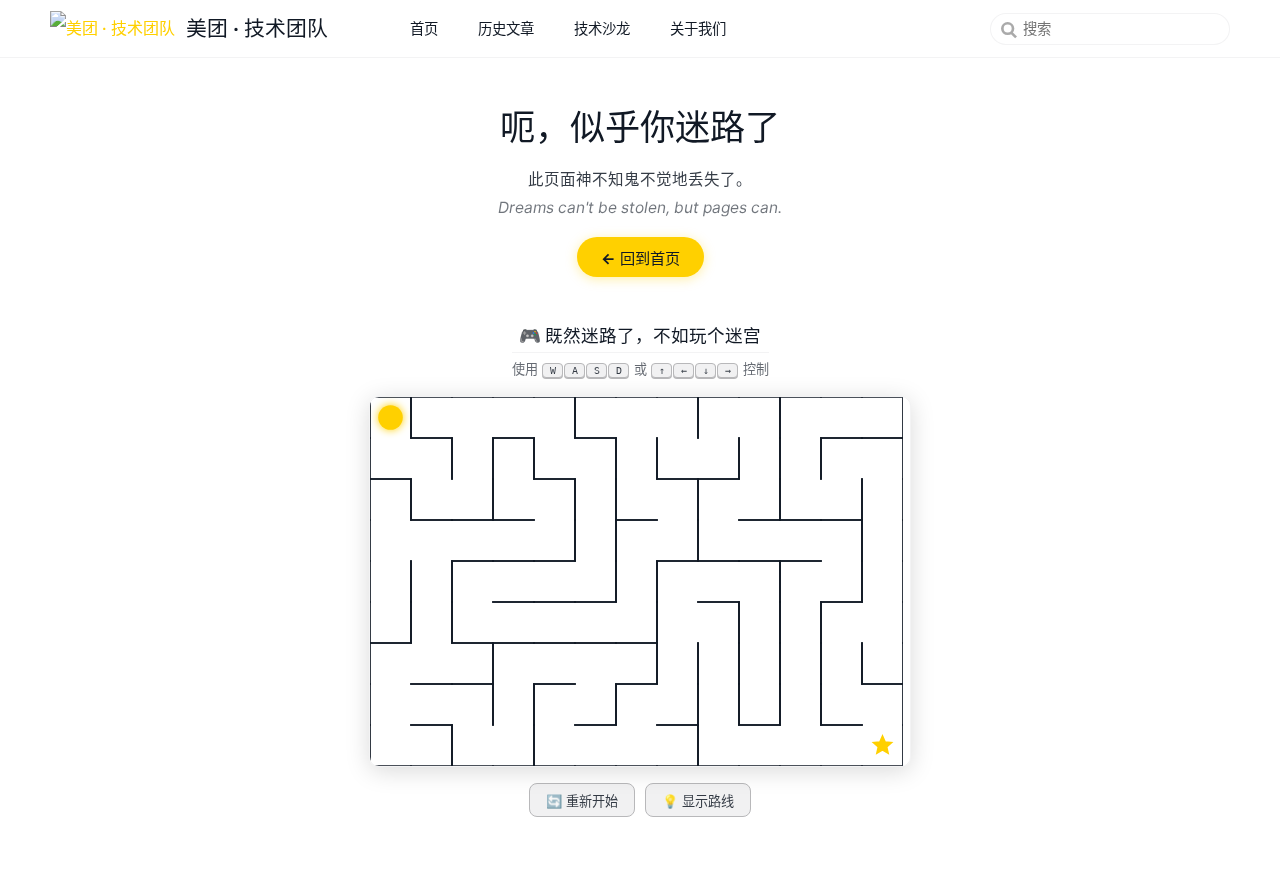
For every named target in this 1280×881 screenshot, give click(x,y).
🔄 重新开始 (582, 801)
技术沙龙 (602, 28)
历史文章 (506, 28)
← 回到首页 (640, 258)
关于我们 (698, 28)
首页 (424, 28)
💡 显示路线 (698, 801)
